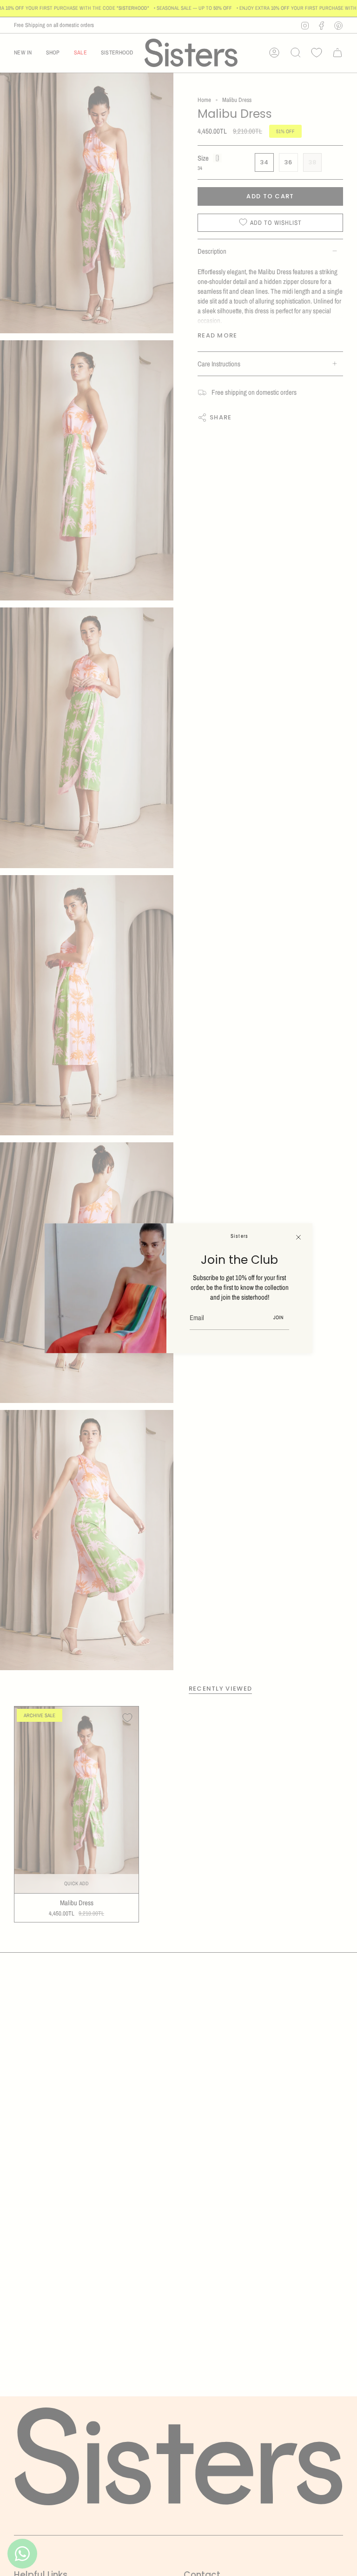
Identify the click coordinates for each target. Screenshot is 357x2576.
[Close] (298, 1237)
